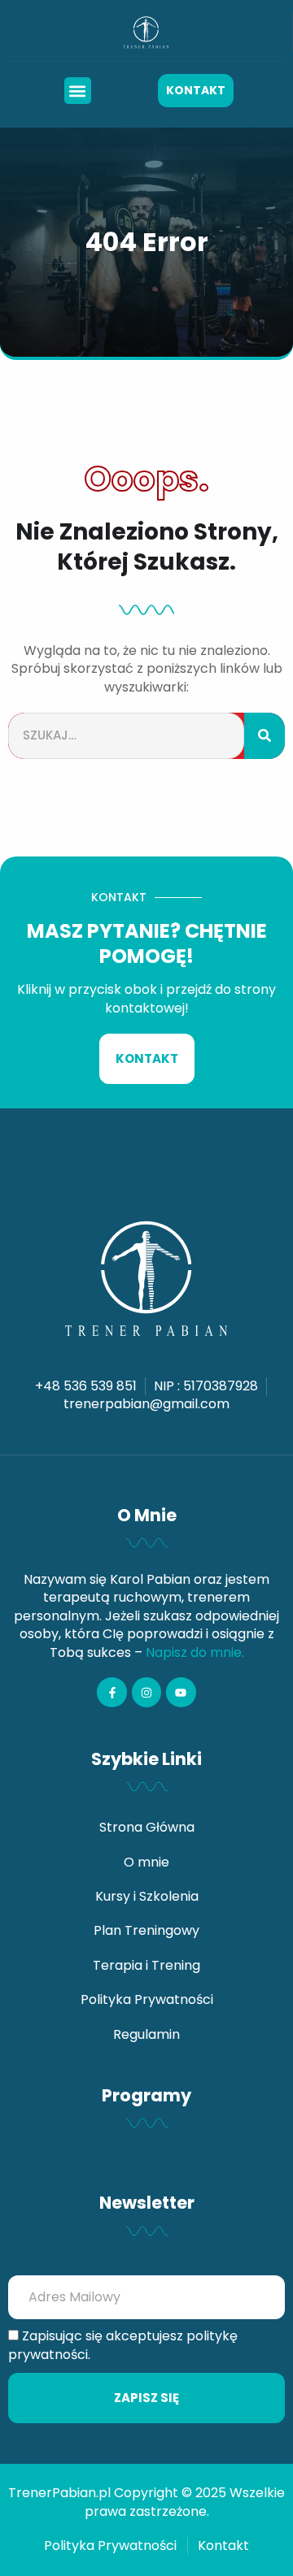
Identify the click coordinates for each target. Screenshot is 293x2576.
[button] (78, 91)
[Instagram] (146, 1692)
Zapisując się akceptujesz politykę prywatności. (123, 2345)
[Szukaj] (265, 736)
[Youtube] (181, 1692)
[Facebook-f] (112, 1692)
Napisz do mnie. (195, 1652)
